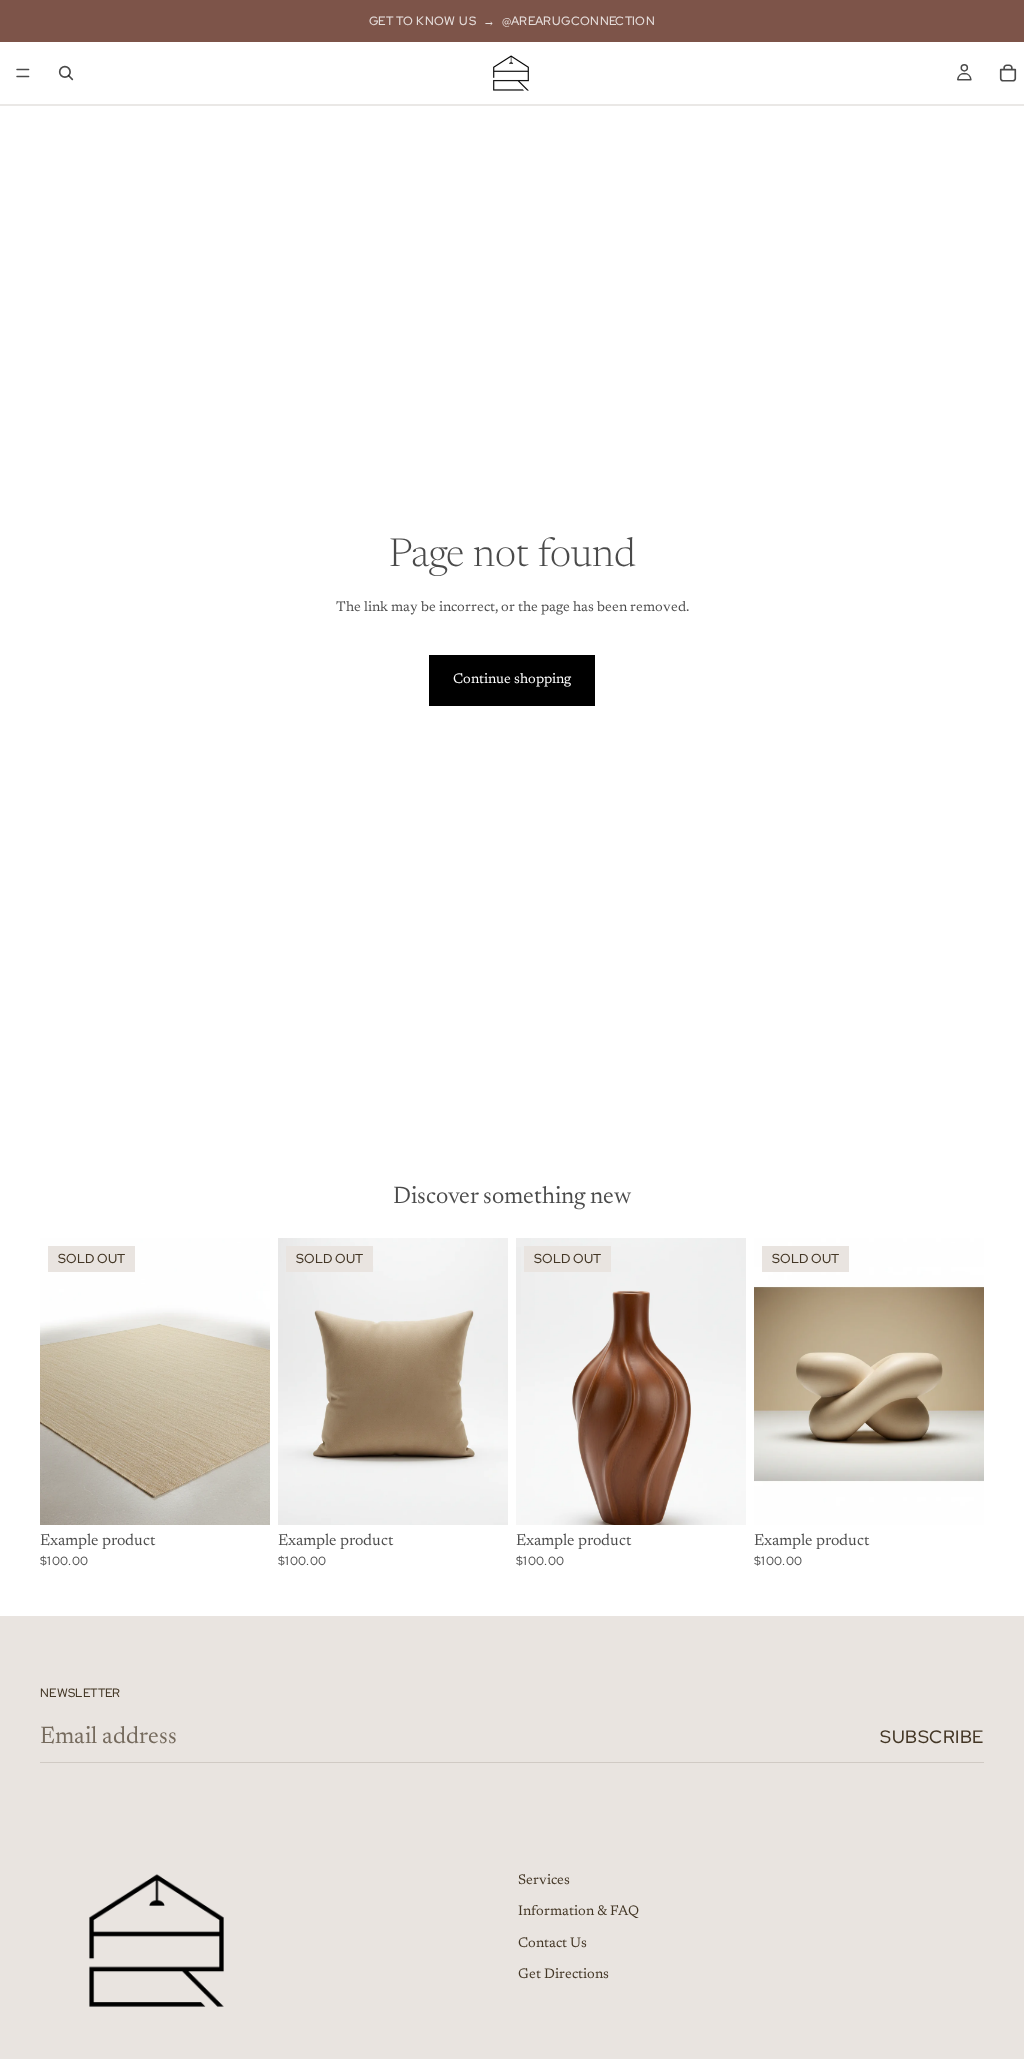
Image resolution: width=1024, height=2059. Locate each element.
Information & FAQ (578, 1912)
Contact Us (552, 1944)
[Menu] (23, 73)
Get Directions (563, 1975)
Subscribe (932, 1736)
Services (544, 1880)
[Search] (66, 73)
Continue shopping (512, 680)
